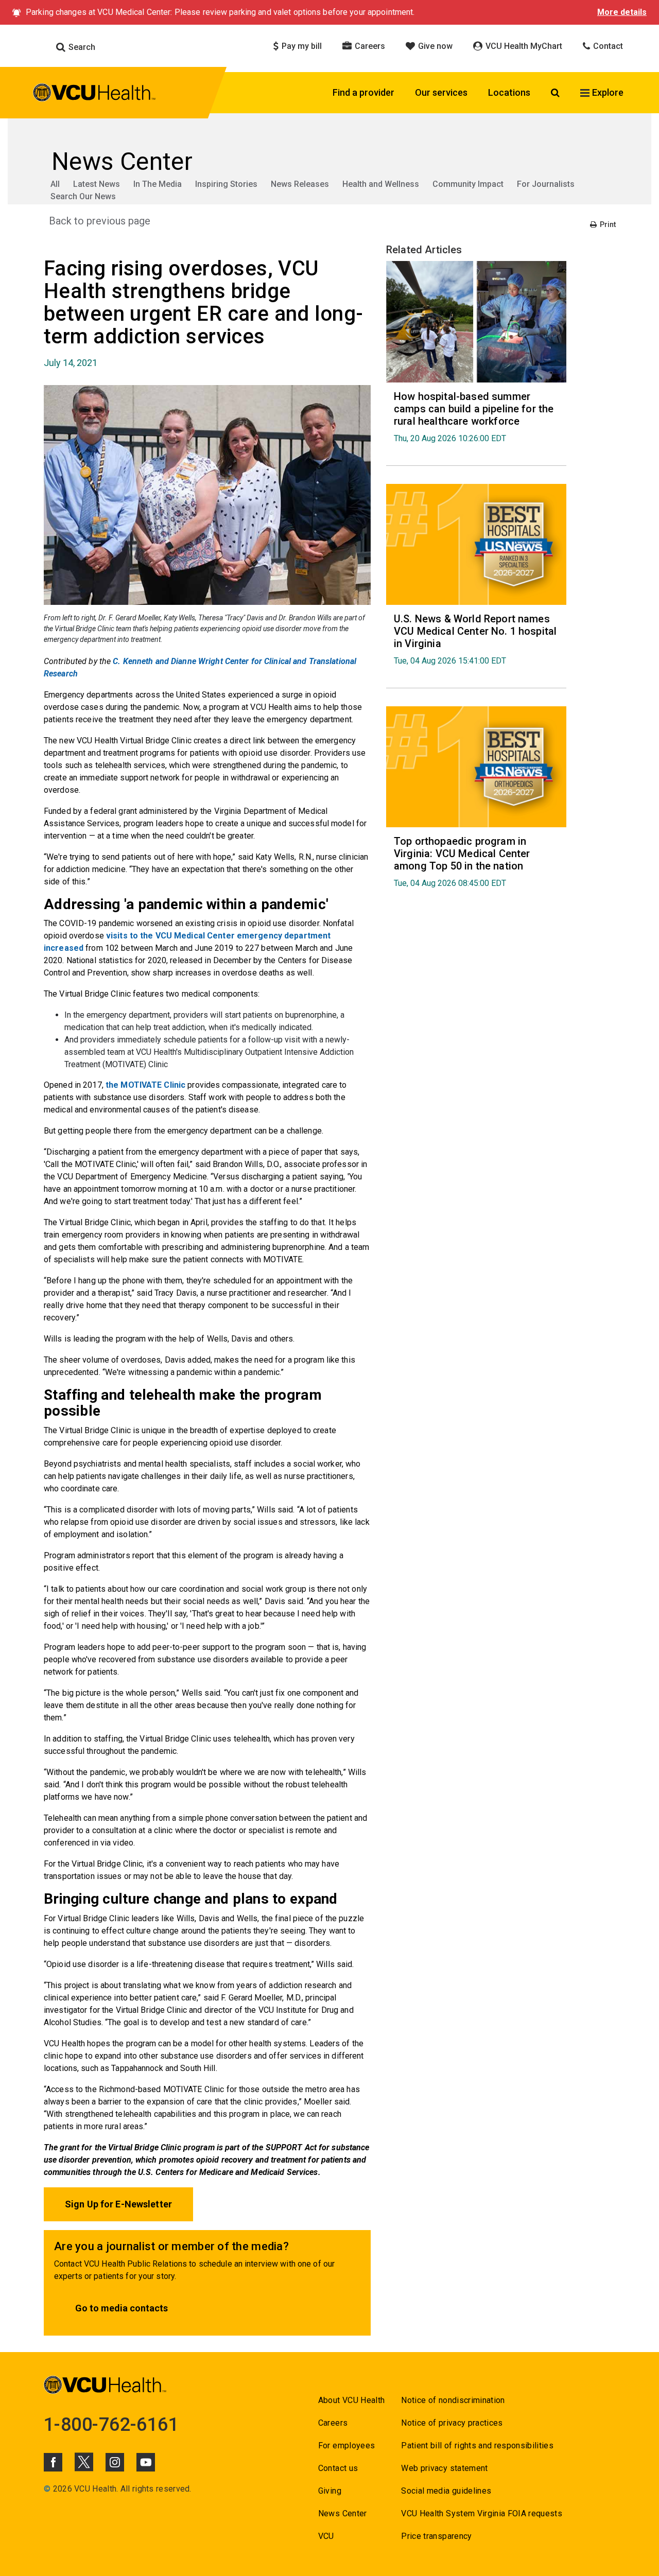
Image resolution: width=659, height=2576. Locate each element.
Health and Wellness (381, 184)
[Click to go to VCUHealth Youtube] (146, 2462)
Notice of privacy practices (452, 2423)
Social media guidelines (446, 2491)
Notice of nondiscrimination (453, 2400)
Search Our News (83, 196)
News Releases (300, 184)
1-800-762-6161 (111, 2425)
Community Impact (468, 184)
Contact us (338, 2468)
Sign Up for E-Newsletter (118, 2204)
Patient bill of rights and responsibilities (477, 2446)
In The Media (158, 184)
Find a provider (363, 92)
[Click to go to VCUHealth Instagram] (115, 2462)
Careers (369, 46)
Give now (434, 46)
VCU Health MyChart (523, 46)
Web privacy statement (444, 2468)
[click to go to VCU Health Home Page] (94, 94)
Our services (441, 92)
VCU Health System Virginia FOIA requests (482, 2513)
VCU (326, 2536)
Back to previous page (100, 221)
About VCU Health (351, 2400)
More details (622, 12)
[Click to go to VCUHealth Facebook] (53, 2462)
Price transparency (436, 2536)
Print (607, 224)
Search (81, 47)
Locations (509, 92)
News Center (343, 2513)
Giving (330, 2491)
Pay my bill (301, 46)
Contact (607, 46)
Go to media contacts (122, 2308)
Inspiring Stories (226, 184)
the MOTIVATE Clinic (146, 1085)
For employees (346, 2446)
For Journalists (546, 184)
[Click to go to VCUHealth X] (84, 2462)
